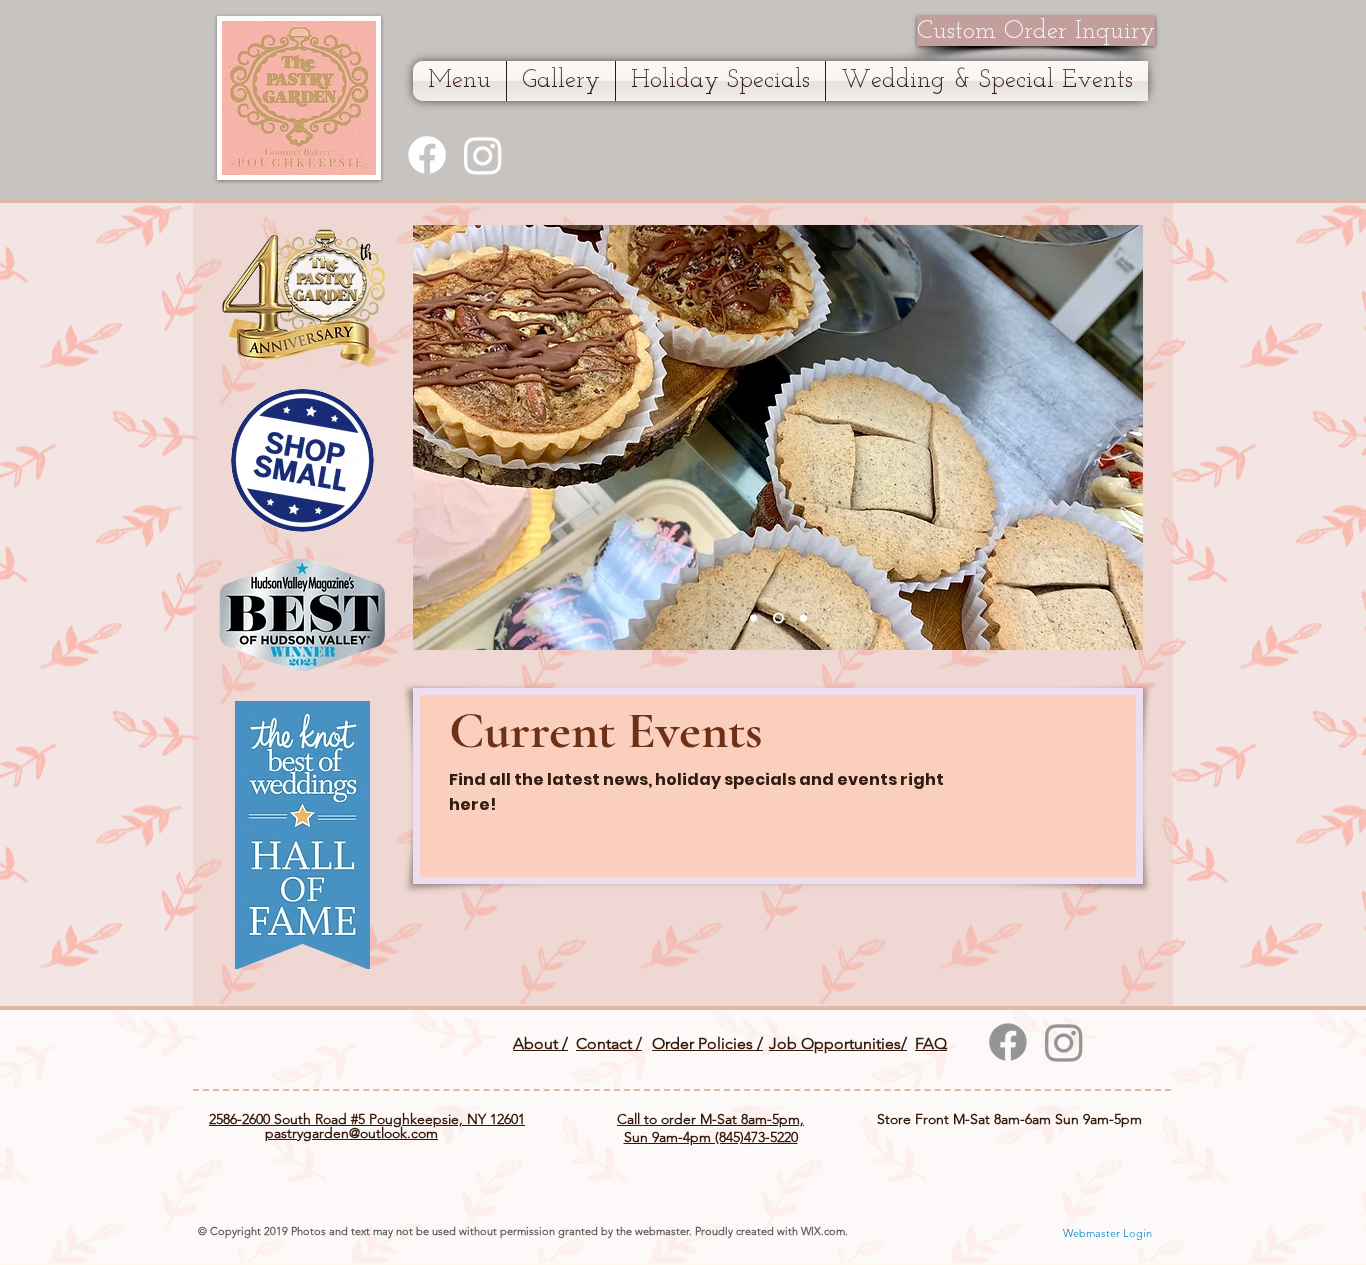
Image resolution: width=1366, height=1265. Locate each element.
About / (540, 1043)
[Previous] (441, 437)
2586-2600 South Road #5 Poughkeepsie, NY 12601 (367, 1119)
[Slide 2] (778, 618)
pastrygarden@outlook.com (351, 1133)
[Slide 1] (753, 618)
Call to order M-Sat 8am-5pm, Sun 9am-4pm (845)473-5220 (710, 1128)
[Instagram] (483, 155)
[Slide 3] (803, 618)
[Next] (1115, 437)
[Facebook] (427, 155)
